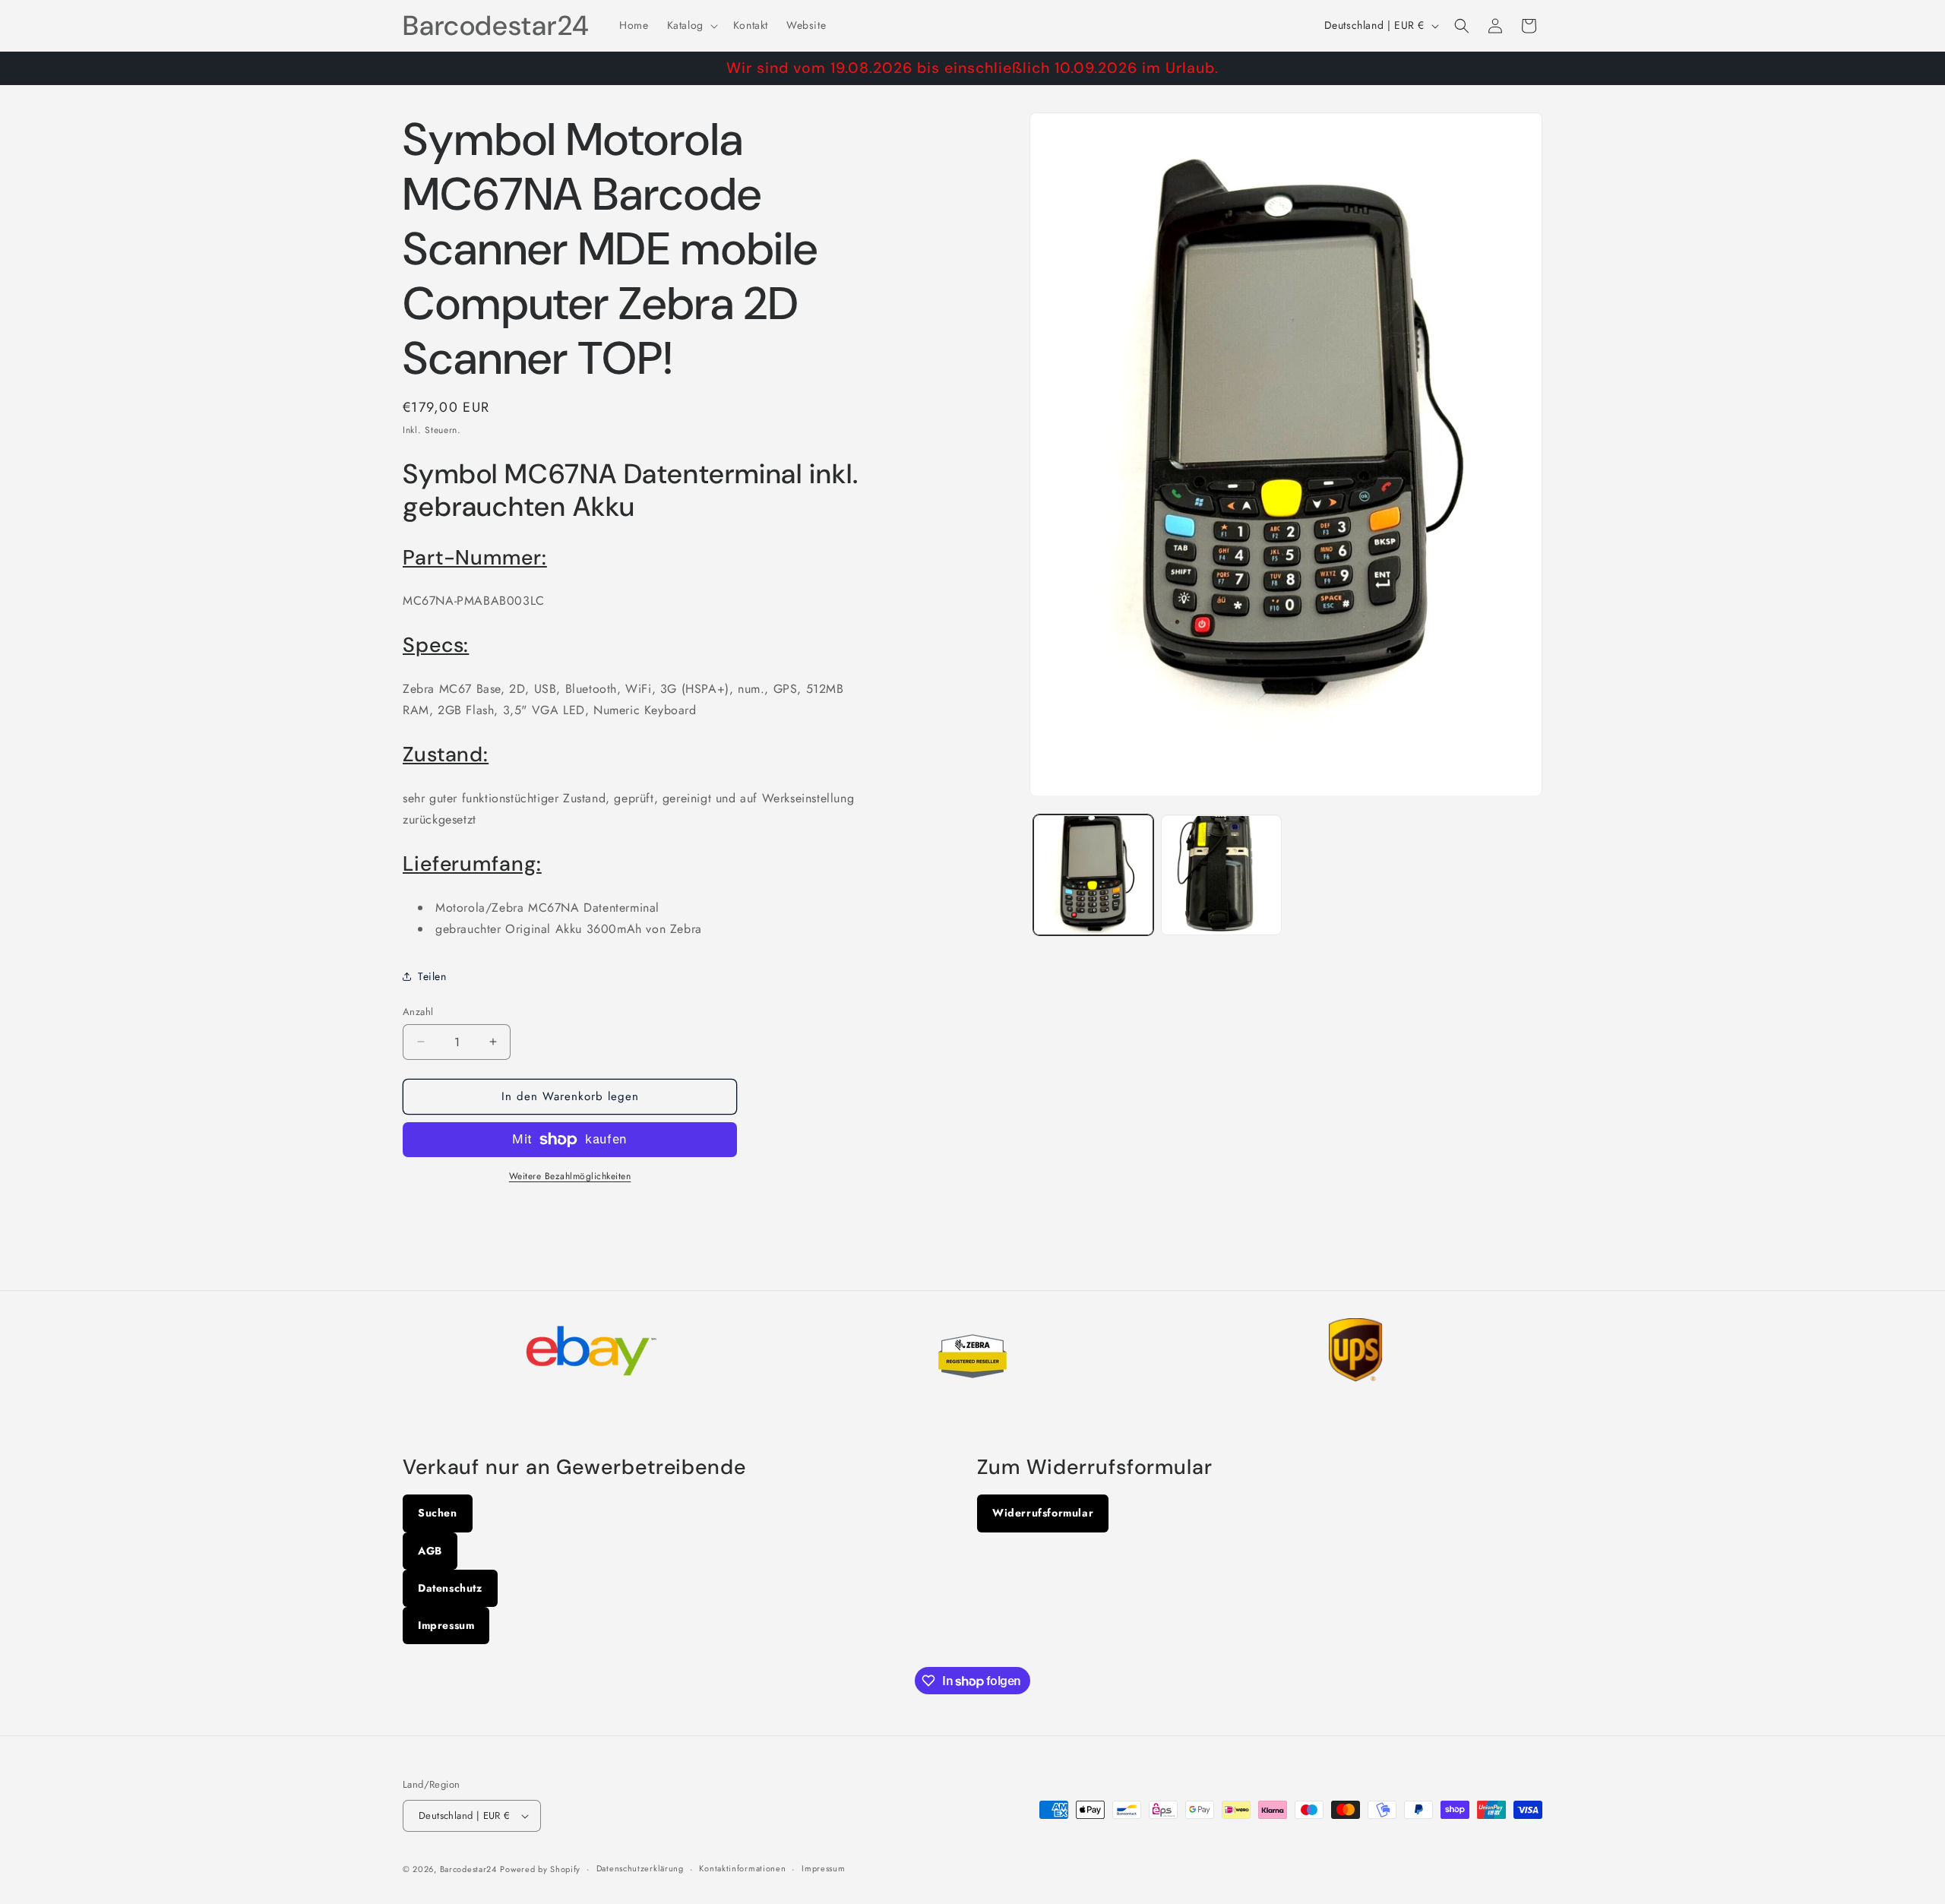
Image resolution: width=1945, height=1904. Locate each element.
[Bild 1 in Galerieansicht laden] (1093, 875)
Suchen (438, 1513)
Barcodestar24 (468, 1869)
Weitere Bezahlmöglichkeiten (570, 1176)
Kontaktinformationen (742, 1868)
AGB (430, 1551)
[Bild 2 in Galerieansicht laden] (1221, 875)
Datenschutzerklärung (640, 1868)
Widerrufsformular (1043, 1513)
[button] (691, 25)
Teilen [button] (432, 976)
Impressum (446, 1625)
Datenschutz (450, 1588)
